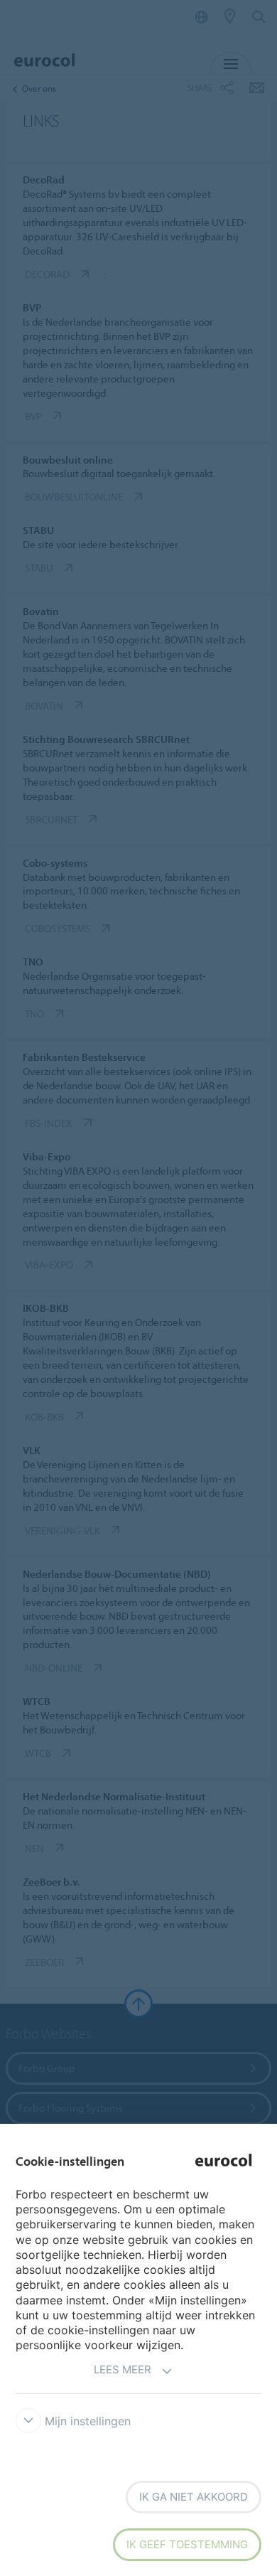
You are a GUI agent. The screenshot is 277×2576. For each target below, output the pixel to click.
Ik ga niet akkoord (194, 2497)
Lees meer (123, 2369)
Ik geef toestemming (187, 2544)
